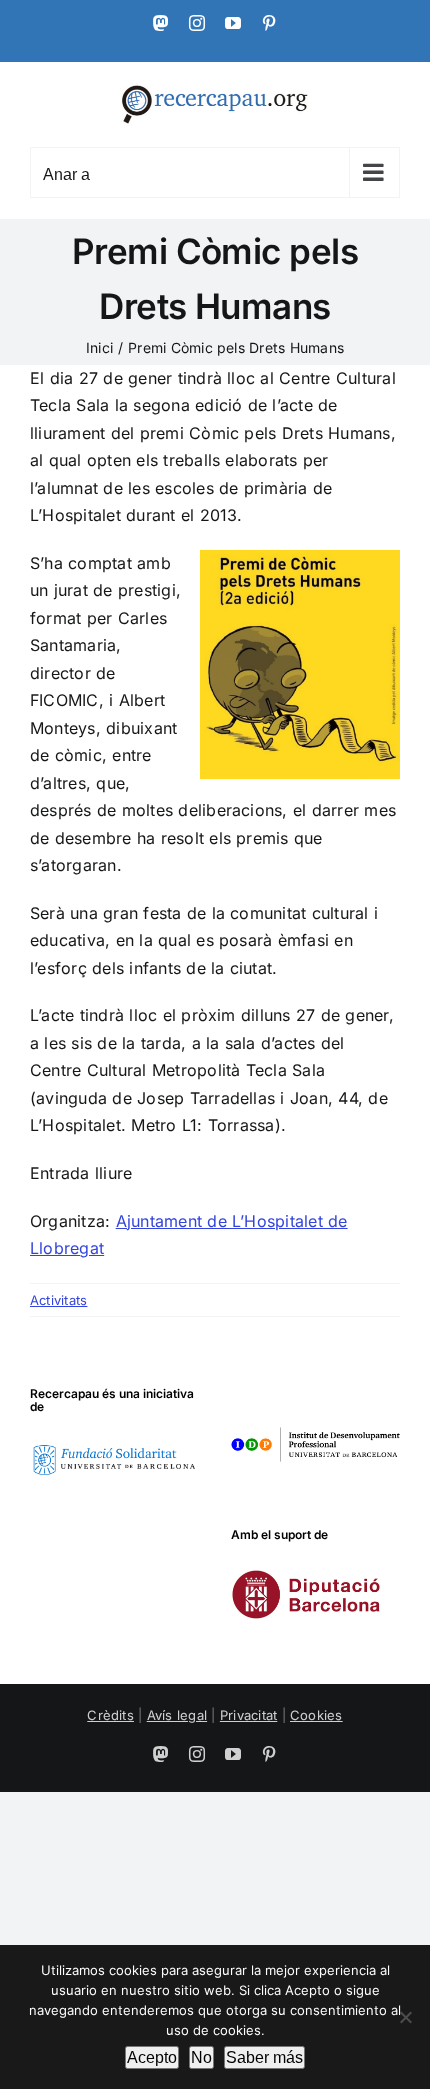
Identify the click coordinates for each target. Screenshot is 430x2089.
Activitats (58, 1300)
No (201, 2057)
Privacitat (248, 1715)
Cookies (316, 1715)
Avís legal (177, 1715)
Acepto (152, 2057)
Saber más (264, 2057)
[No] (405, 2017)
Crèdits (110, 1715)
